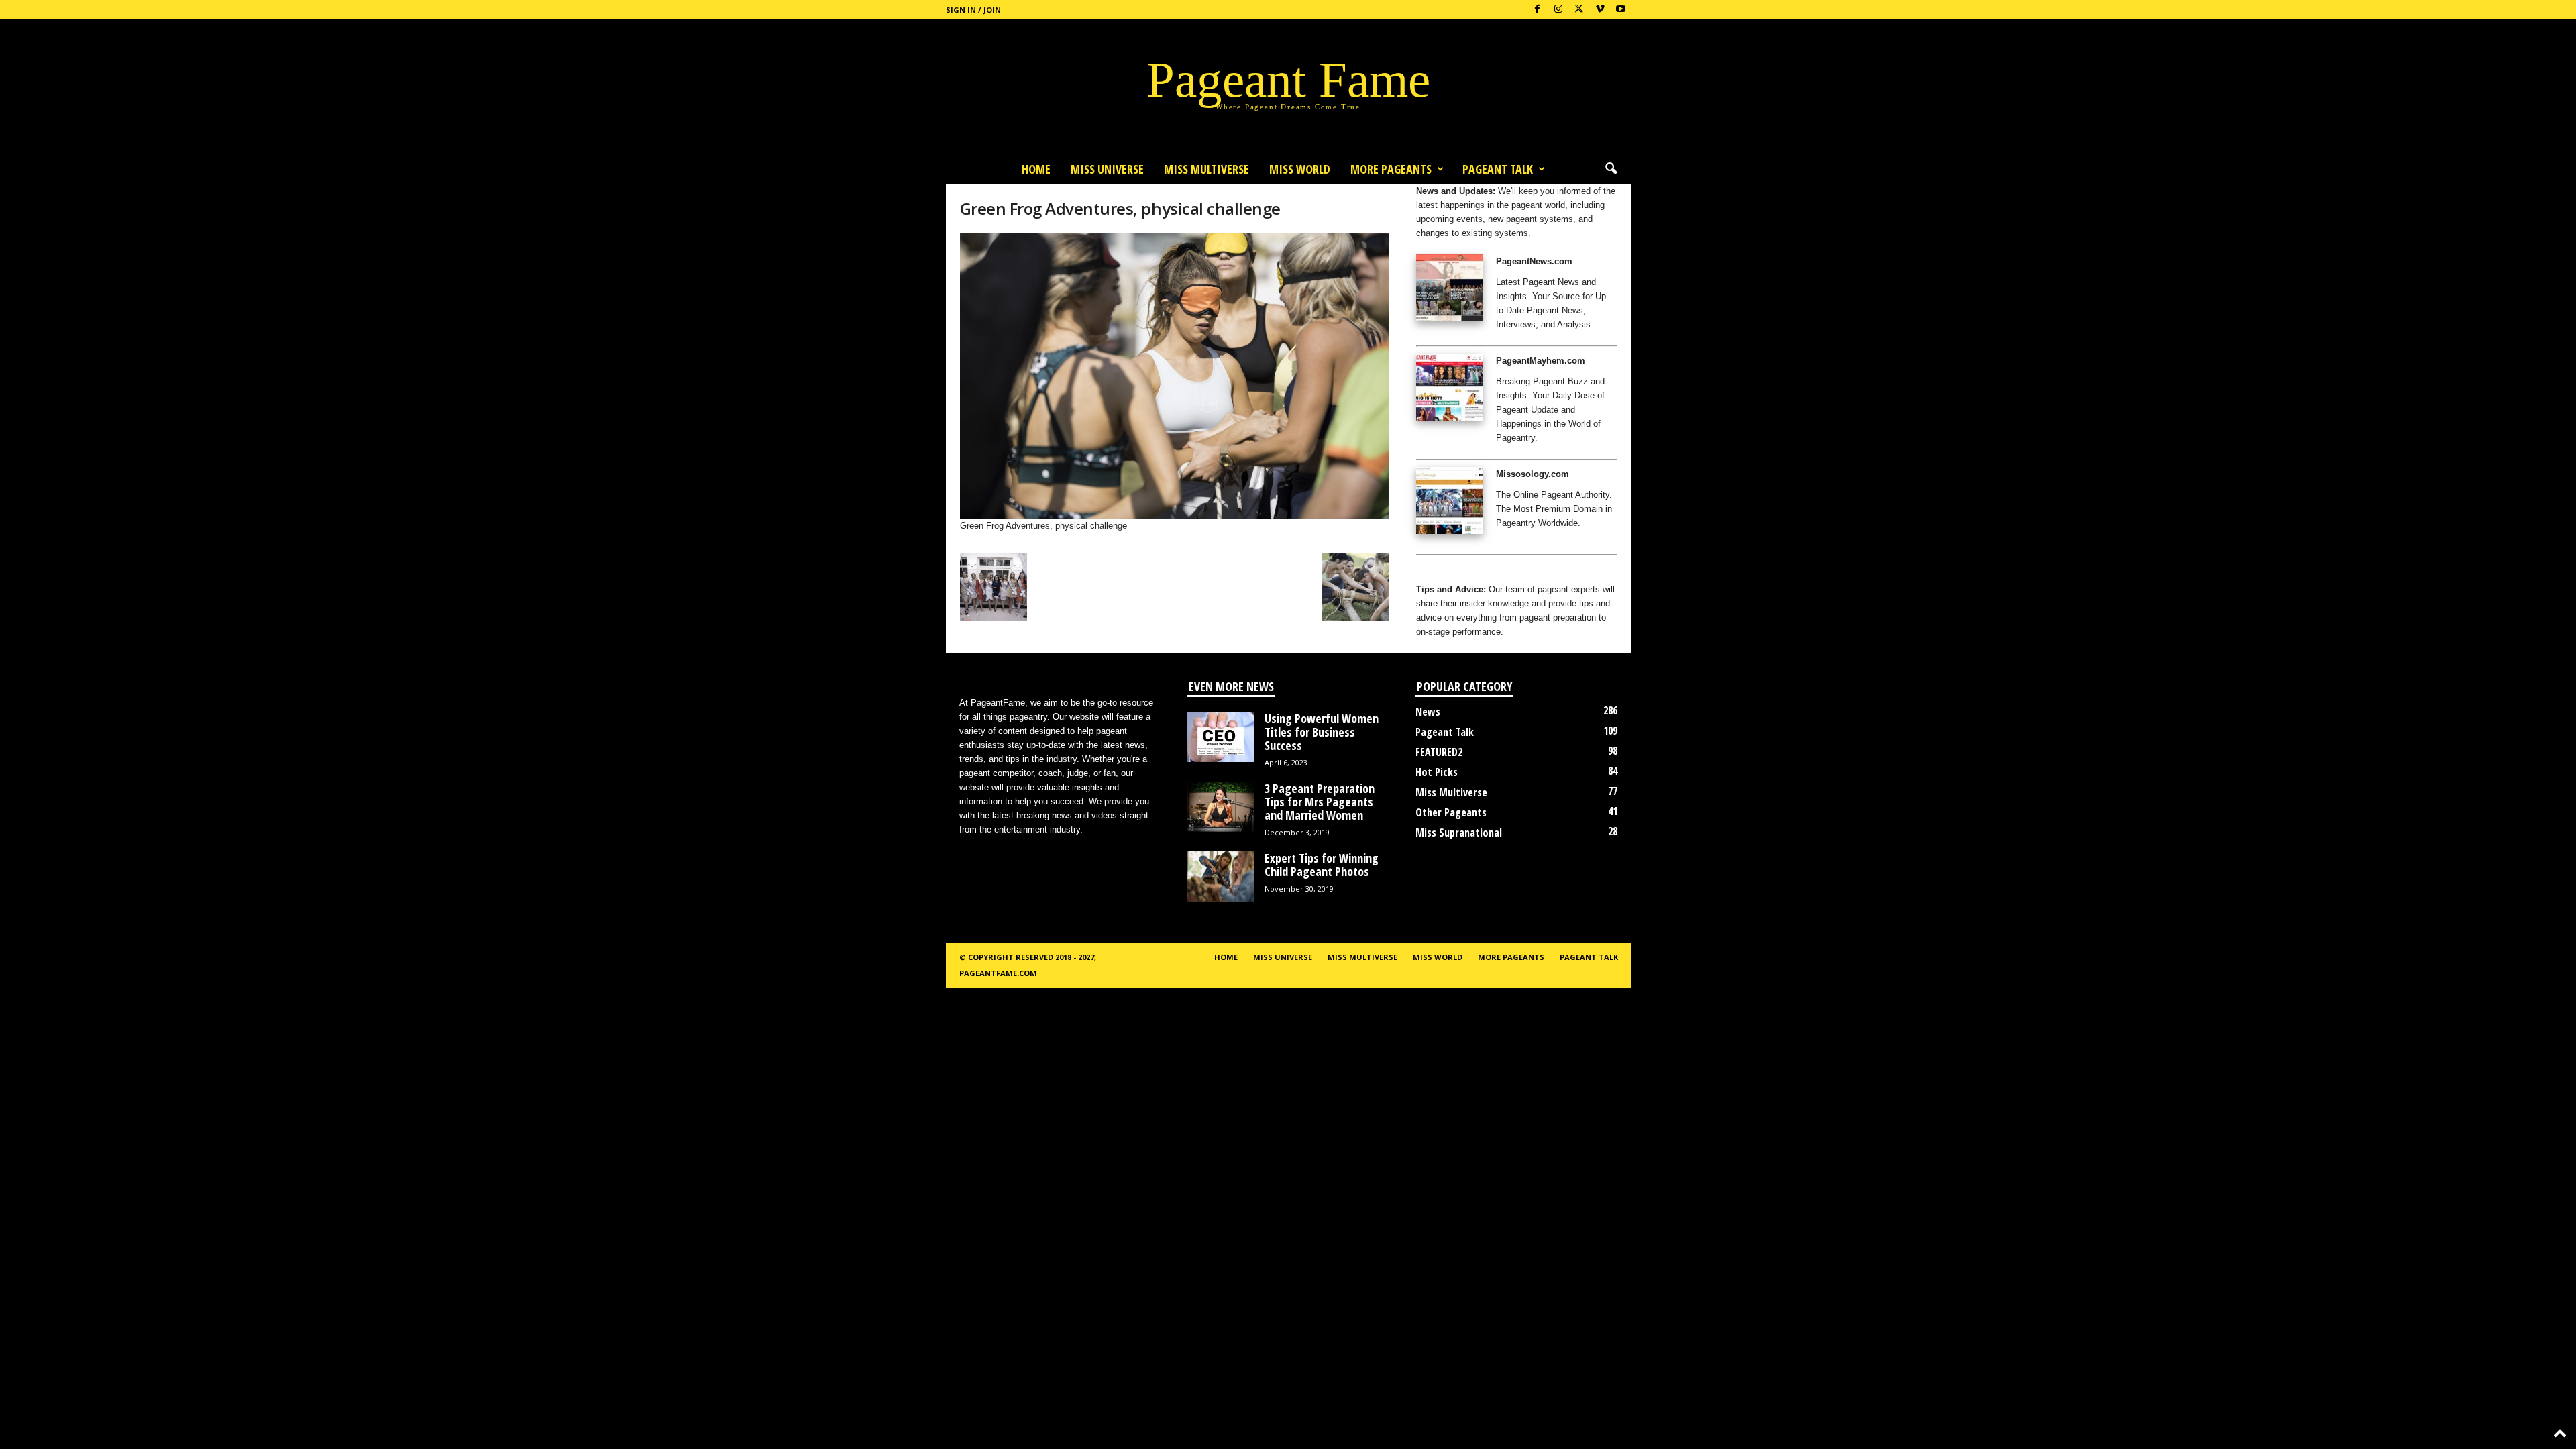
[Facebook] (1538, 10)
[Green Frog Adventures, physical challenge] (1175, 376)
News (1428, 712)
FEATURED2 (1439, 752)
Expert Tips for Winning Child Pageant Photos (1322, 865)
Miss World (1300, 169)
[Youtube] (1621, 10)
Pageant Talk (1498, 169)
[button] (1611, 169)
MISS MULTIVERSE (1206, 169)
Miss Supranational (1459, 833)
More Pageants (1391, 169)
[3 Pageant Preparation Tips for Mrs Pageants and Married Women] (1221, 807)
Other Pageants (1451, 812)
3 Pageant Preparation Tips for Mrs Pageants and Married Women (1320, 802)
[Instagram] (1558, 10)
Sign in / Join (973, 10)
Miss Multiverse (1451, 792)
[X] (1579, 10)
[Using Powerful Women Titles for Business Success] (1221, 737)
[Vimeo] (1600, 10)
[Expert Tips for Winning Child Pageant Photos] (1221, 876)
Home (1036, 169)
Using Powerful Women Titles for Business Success (1322, 732)
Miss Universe (1107, 169)
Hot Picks (1437, 772)
